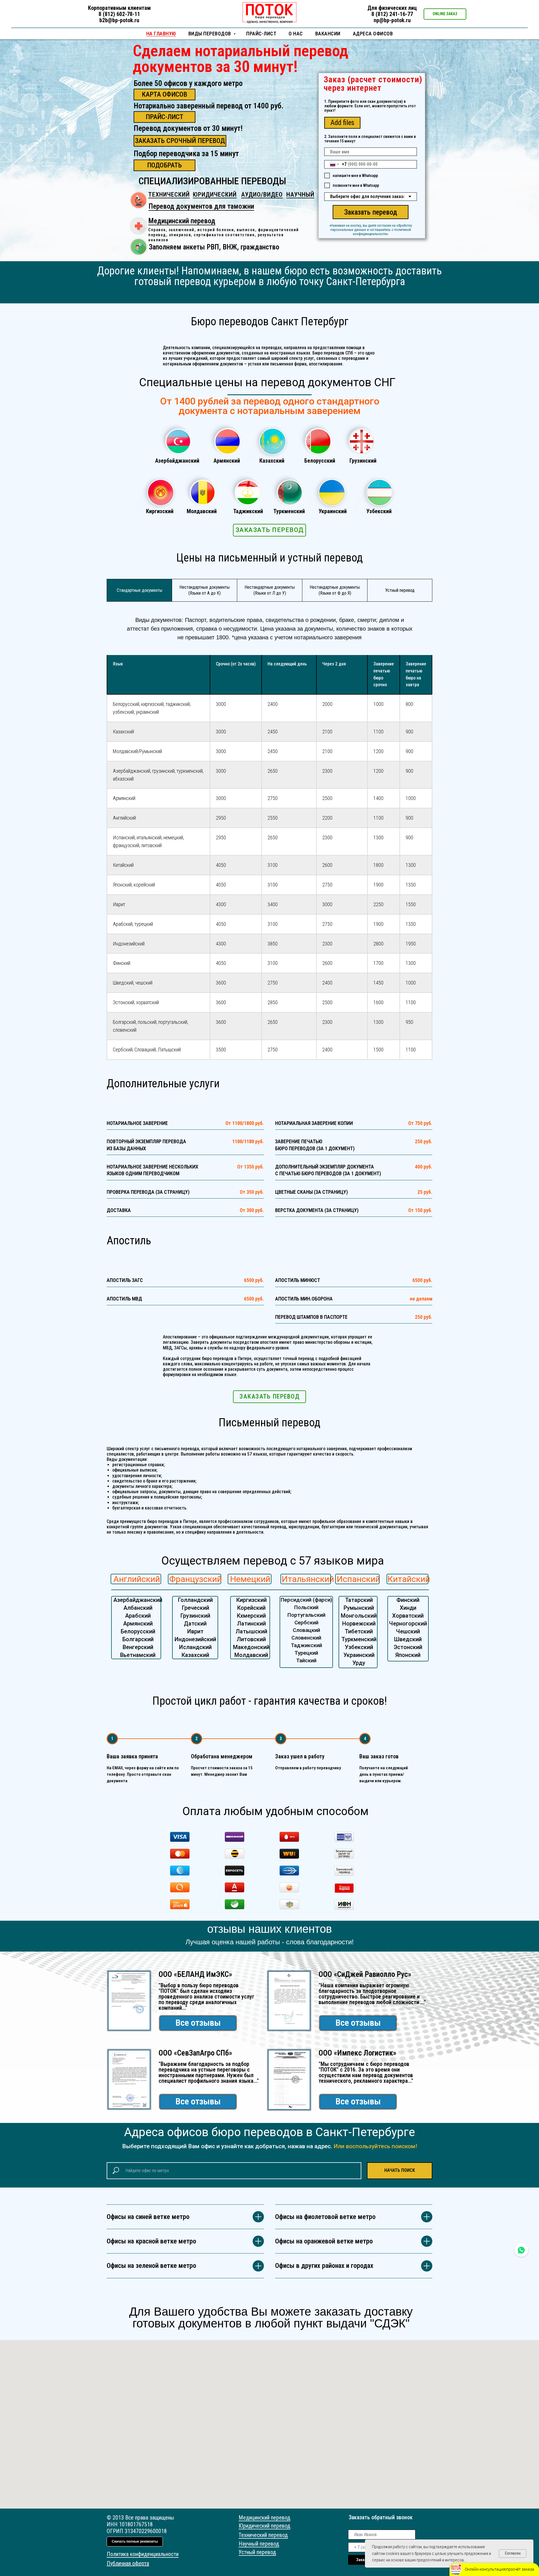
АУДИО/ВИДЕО (262, 195)
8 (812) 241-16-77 (392, 14)
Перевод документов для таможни (201, 206)
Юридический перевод (264, 2526)
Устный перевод (257, 2552)
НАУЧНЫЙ (300, 195)
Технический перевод (263, 2535)
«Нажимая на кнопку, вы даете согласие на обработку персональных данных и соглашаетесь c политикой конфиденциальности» (371, 230)
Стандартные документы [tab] (140, 590)
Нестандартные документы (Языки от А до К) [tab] (205, 590)
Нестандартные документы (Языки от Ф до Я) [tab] (335, 590)
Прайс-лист (261, 34)
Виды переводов (210, 34)
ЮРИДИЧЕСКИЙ (215, 195)
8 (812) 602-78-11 (119, 14)
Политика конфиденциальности (143, 2554)
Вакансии (328, 34)
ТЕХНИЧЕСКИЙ (169, 195)
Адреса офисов (373, 34)
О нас (296, 34)
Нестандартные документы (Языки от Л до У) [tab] (270, 590)
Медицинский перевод (182, 221)
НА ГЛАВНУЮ (161, 34)
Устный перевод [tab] (400, 590)
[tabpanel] (269, 628)
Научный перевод (259, 2544)
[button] (445, 14)
